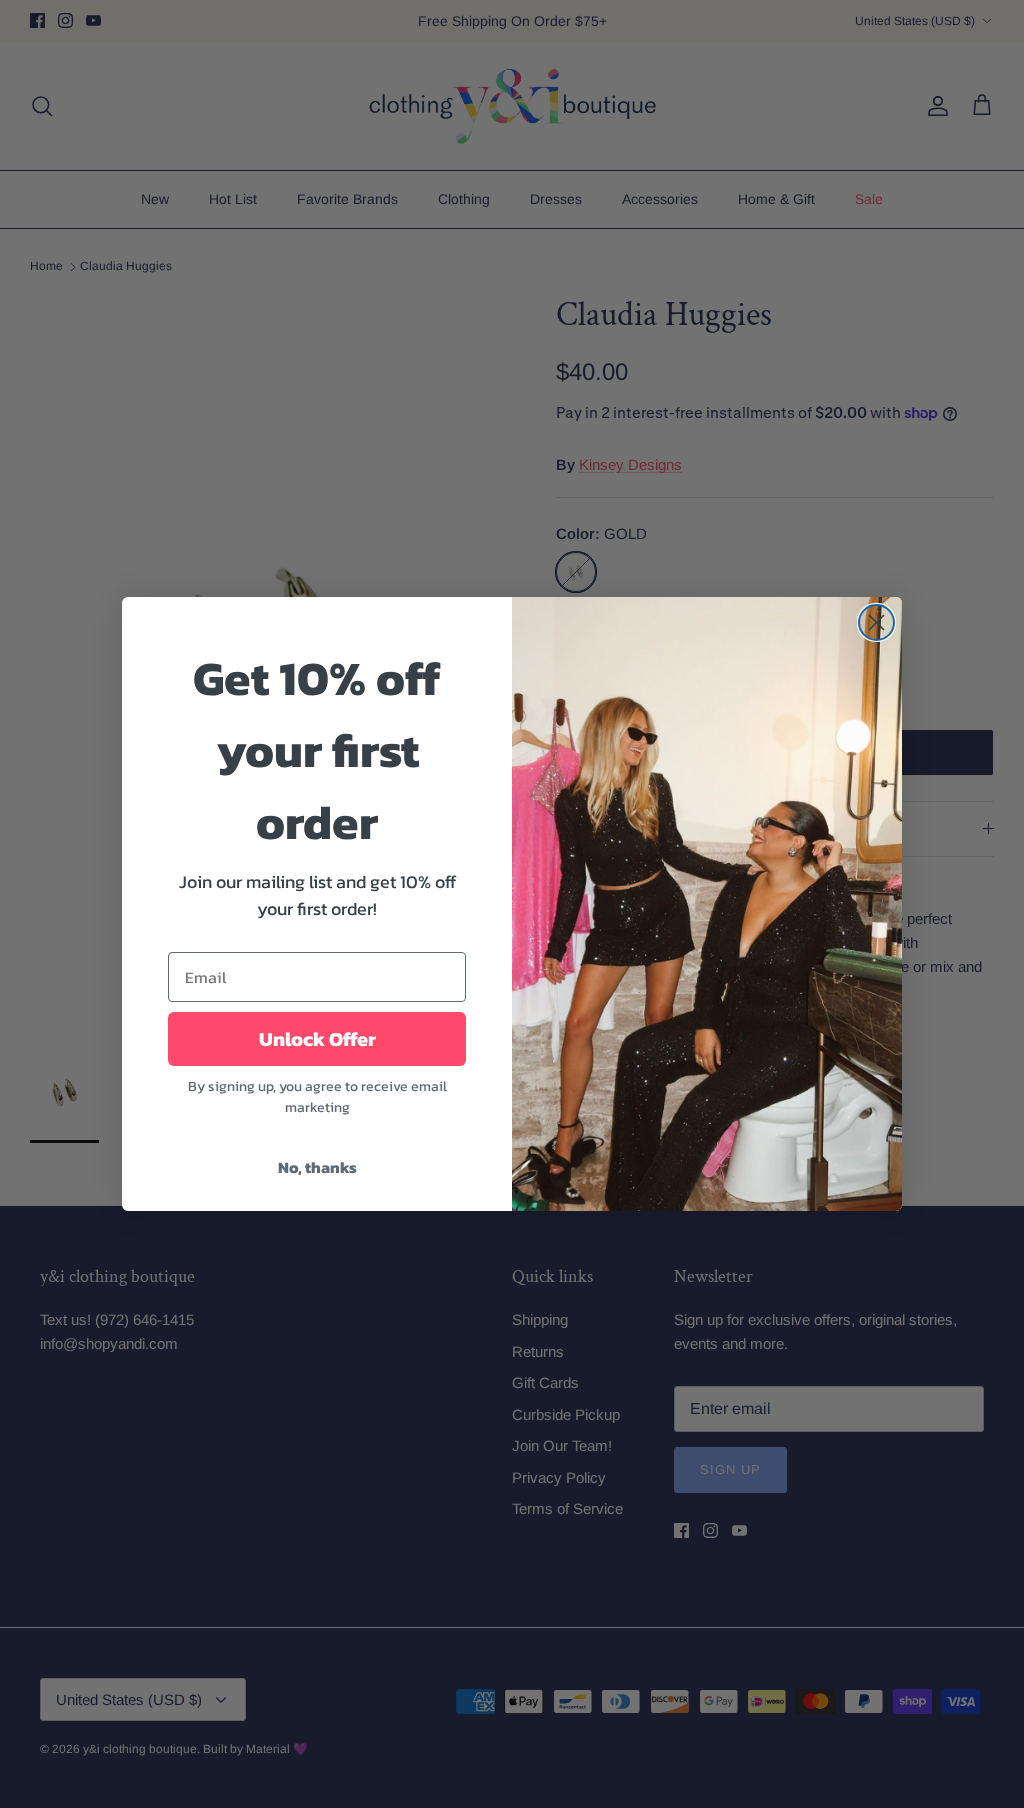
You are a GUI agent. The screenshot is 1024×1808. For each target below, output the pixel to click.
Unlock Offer (317, 1039)
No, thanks (317, 1167)
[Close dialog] (876, 622)
